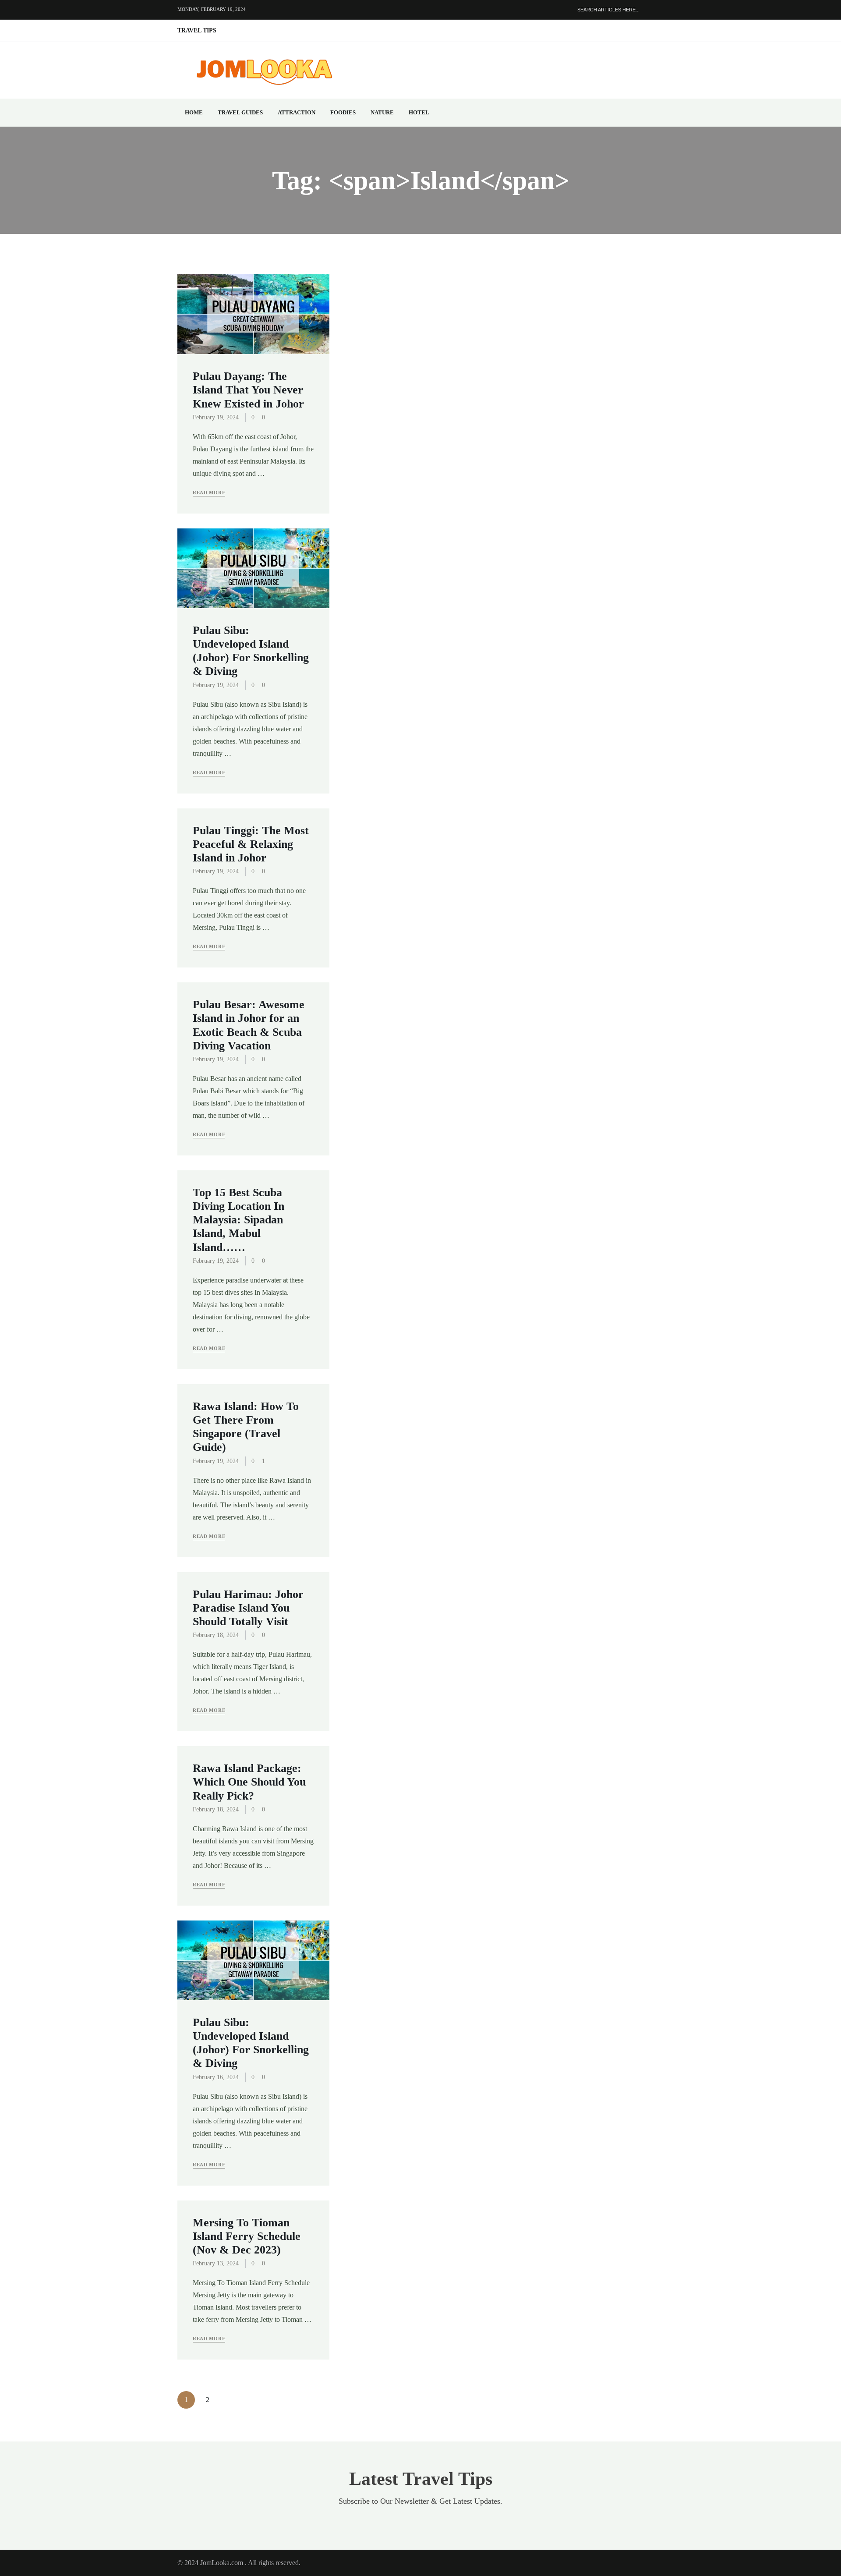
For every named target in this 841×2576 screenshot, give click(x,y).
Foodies (343, 112)
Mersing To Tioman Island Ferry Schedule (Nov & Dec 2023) (247, 2236)
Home (194, 112)
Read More (209, 493)
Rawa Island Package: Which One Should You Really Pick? (249, 1782)
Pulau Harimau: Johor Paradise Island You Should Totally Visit (248, 1608)
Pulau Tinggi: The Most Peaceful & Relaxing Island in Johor (251, 844)
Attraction (297, 112)
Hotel (419, 112)
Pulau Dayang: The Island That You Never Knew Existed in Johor (248, 390)
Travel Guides (240, 112)
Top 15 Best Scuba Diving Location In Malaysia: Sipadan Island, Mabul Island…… (239, 1220)
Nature (382, 112)
